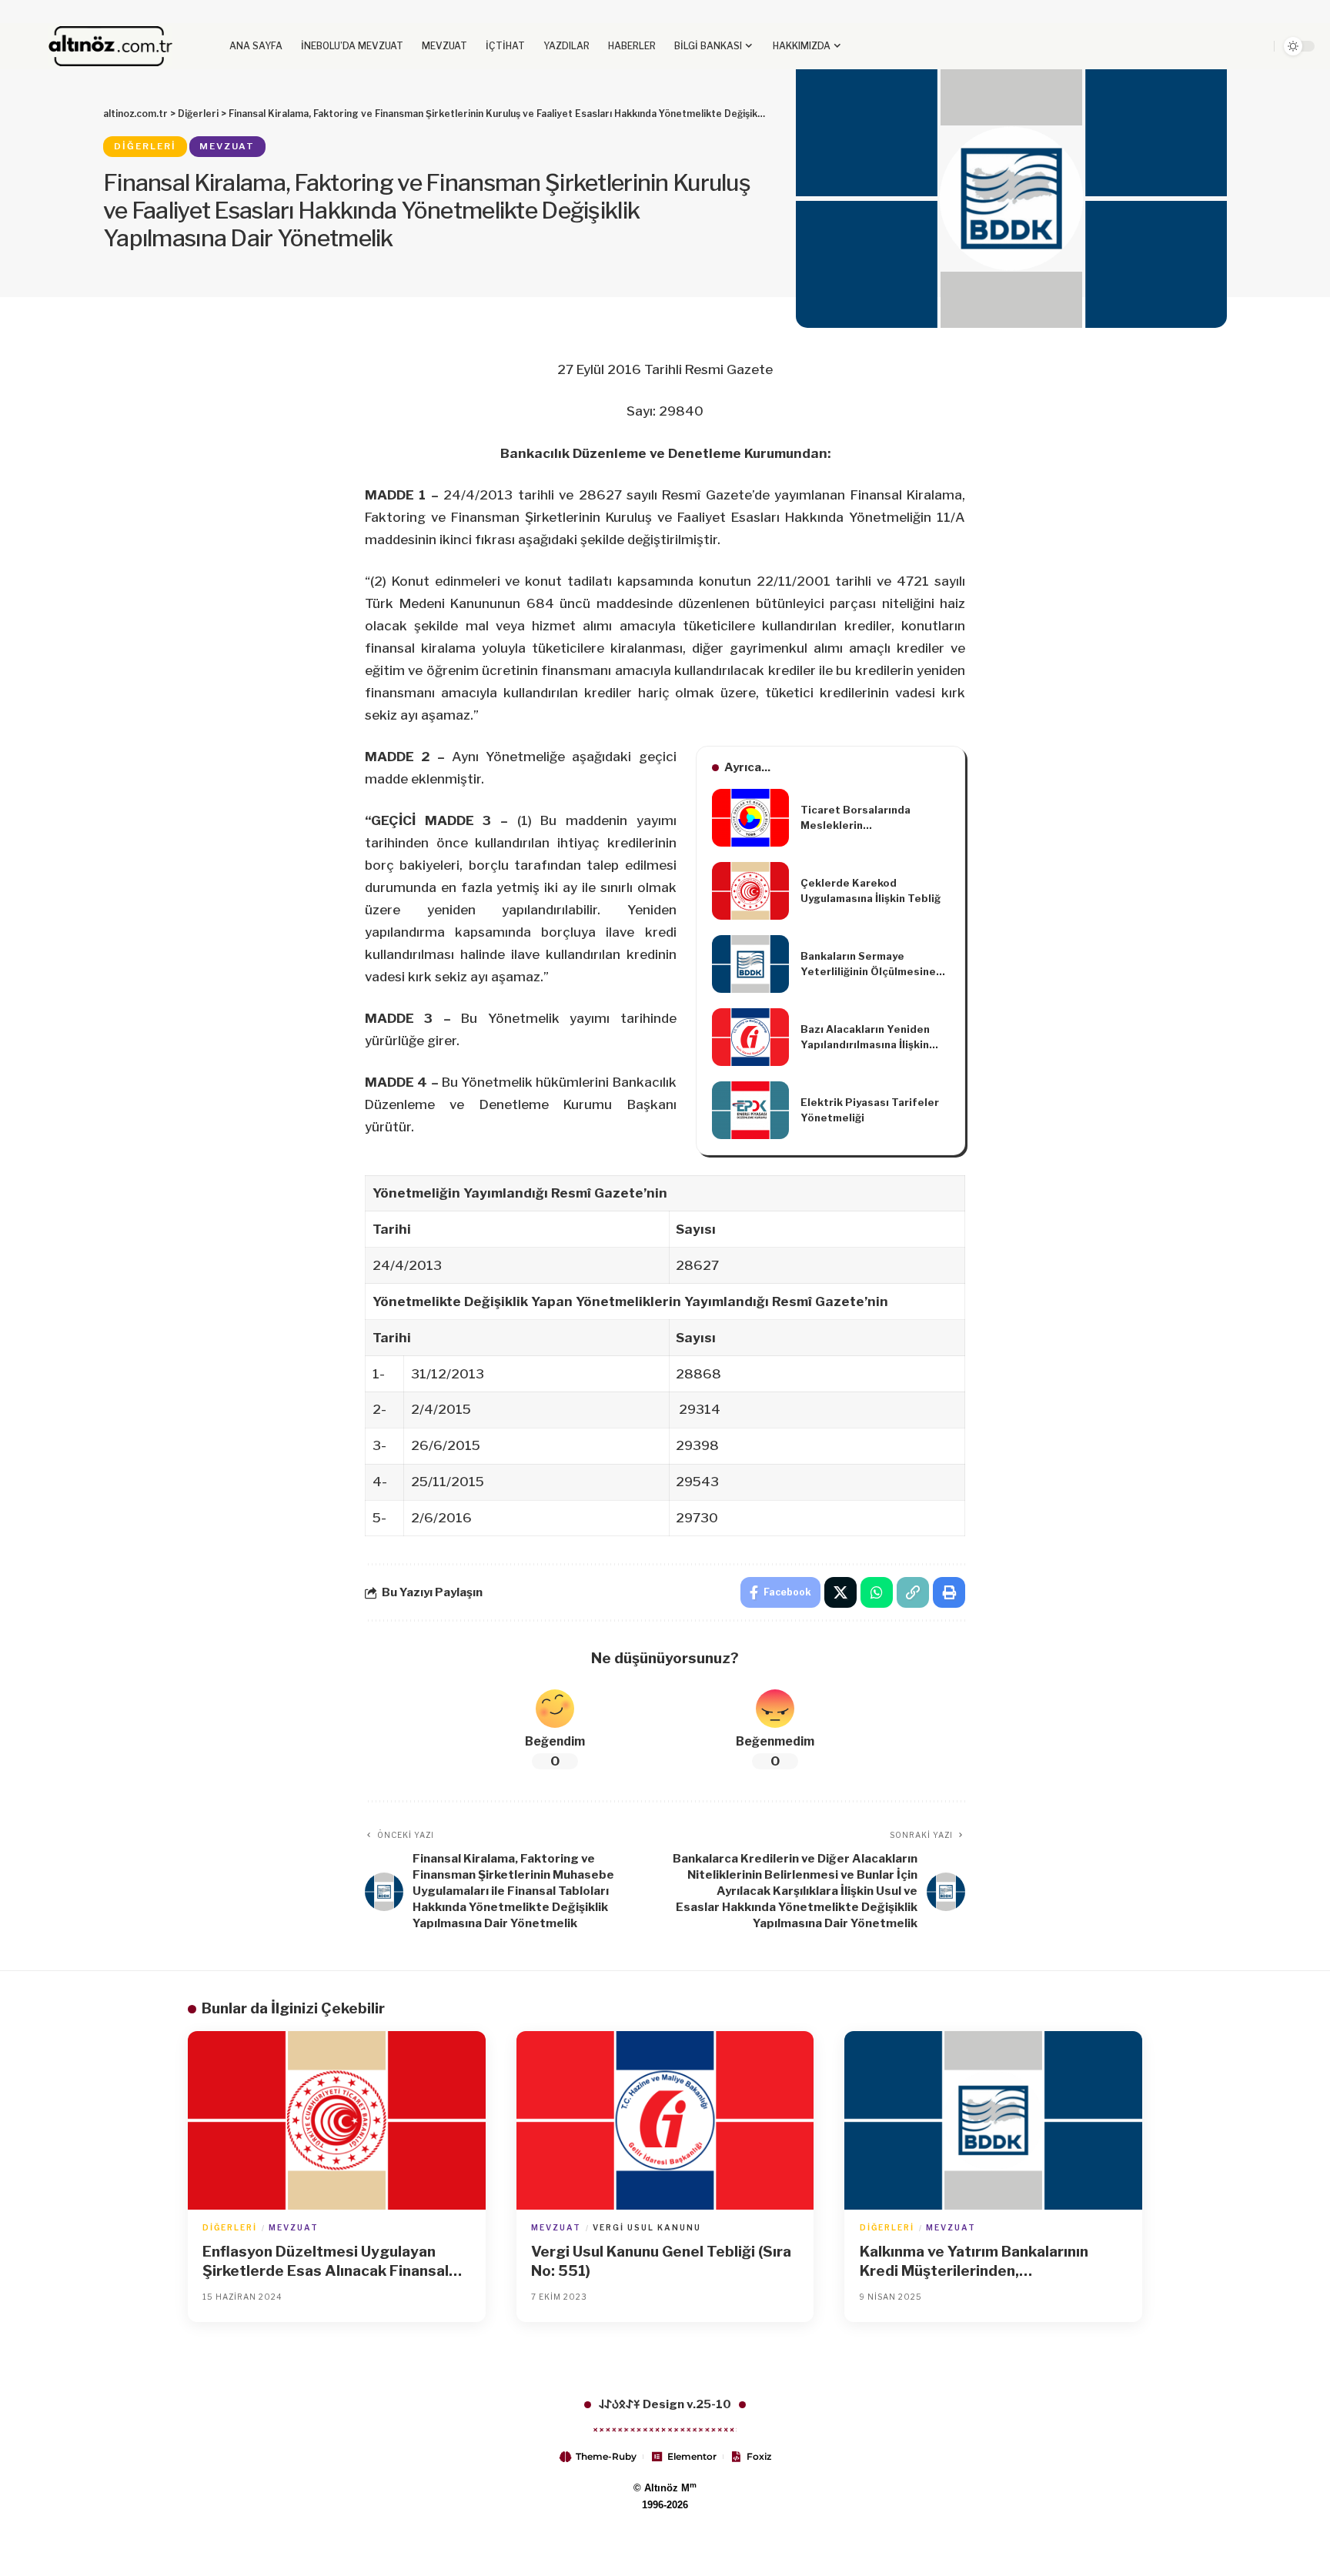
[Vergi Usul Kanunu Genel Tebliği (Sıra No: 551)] (665, 2120)
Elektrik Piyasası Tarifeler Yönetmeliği (870, 1110)
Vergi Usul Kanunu (647, 2227)
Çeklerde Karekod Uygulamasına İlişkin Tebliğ (871, 890)
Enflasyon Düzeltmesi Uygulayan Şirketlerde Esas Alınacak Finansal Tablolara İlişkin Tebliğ (326, 2262)
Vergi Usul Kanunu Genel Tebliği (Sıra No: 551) (661, 2261)
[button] (1224, 46)
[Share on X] (840, 1592)
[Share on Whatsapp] (877, 1592)
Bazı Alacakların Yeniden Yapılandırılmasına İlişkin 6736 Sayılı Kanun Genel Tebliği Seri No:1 (865, 1037)
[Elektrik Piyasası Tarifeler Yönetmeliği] (750, 1110)
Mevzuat (227, 146)
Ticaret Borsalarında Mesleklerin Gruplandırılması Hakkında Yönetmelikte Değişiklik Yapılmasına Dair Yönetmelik (869, 818)
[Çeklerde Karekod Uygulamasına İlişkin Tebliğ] (750, 891)
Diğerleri (145, 146)
